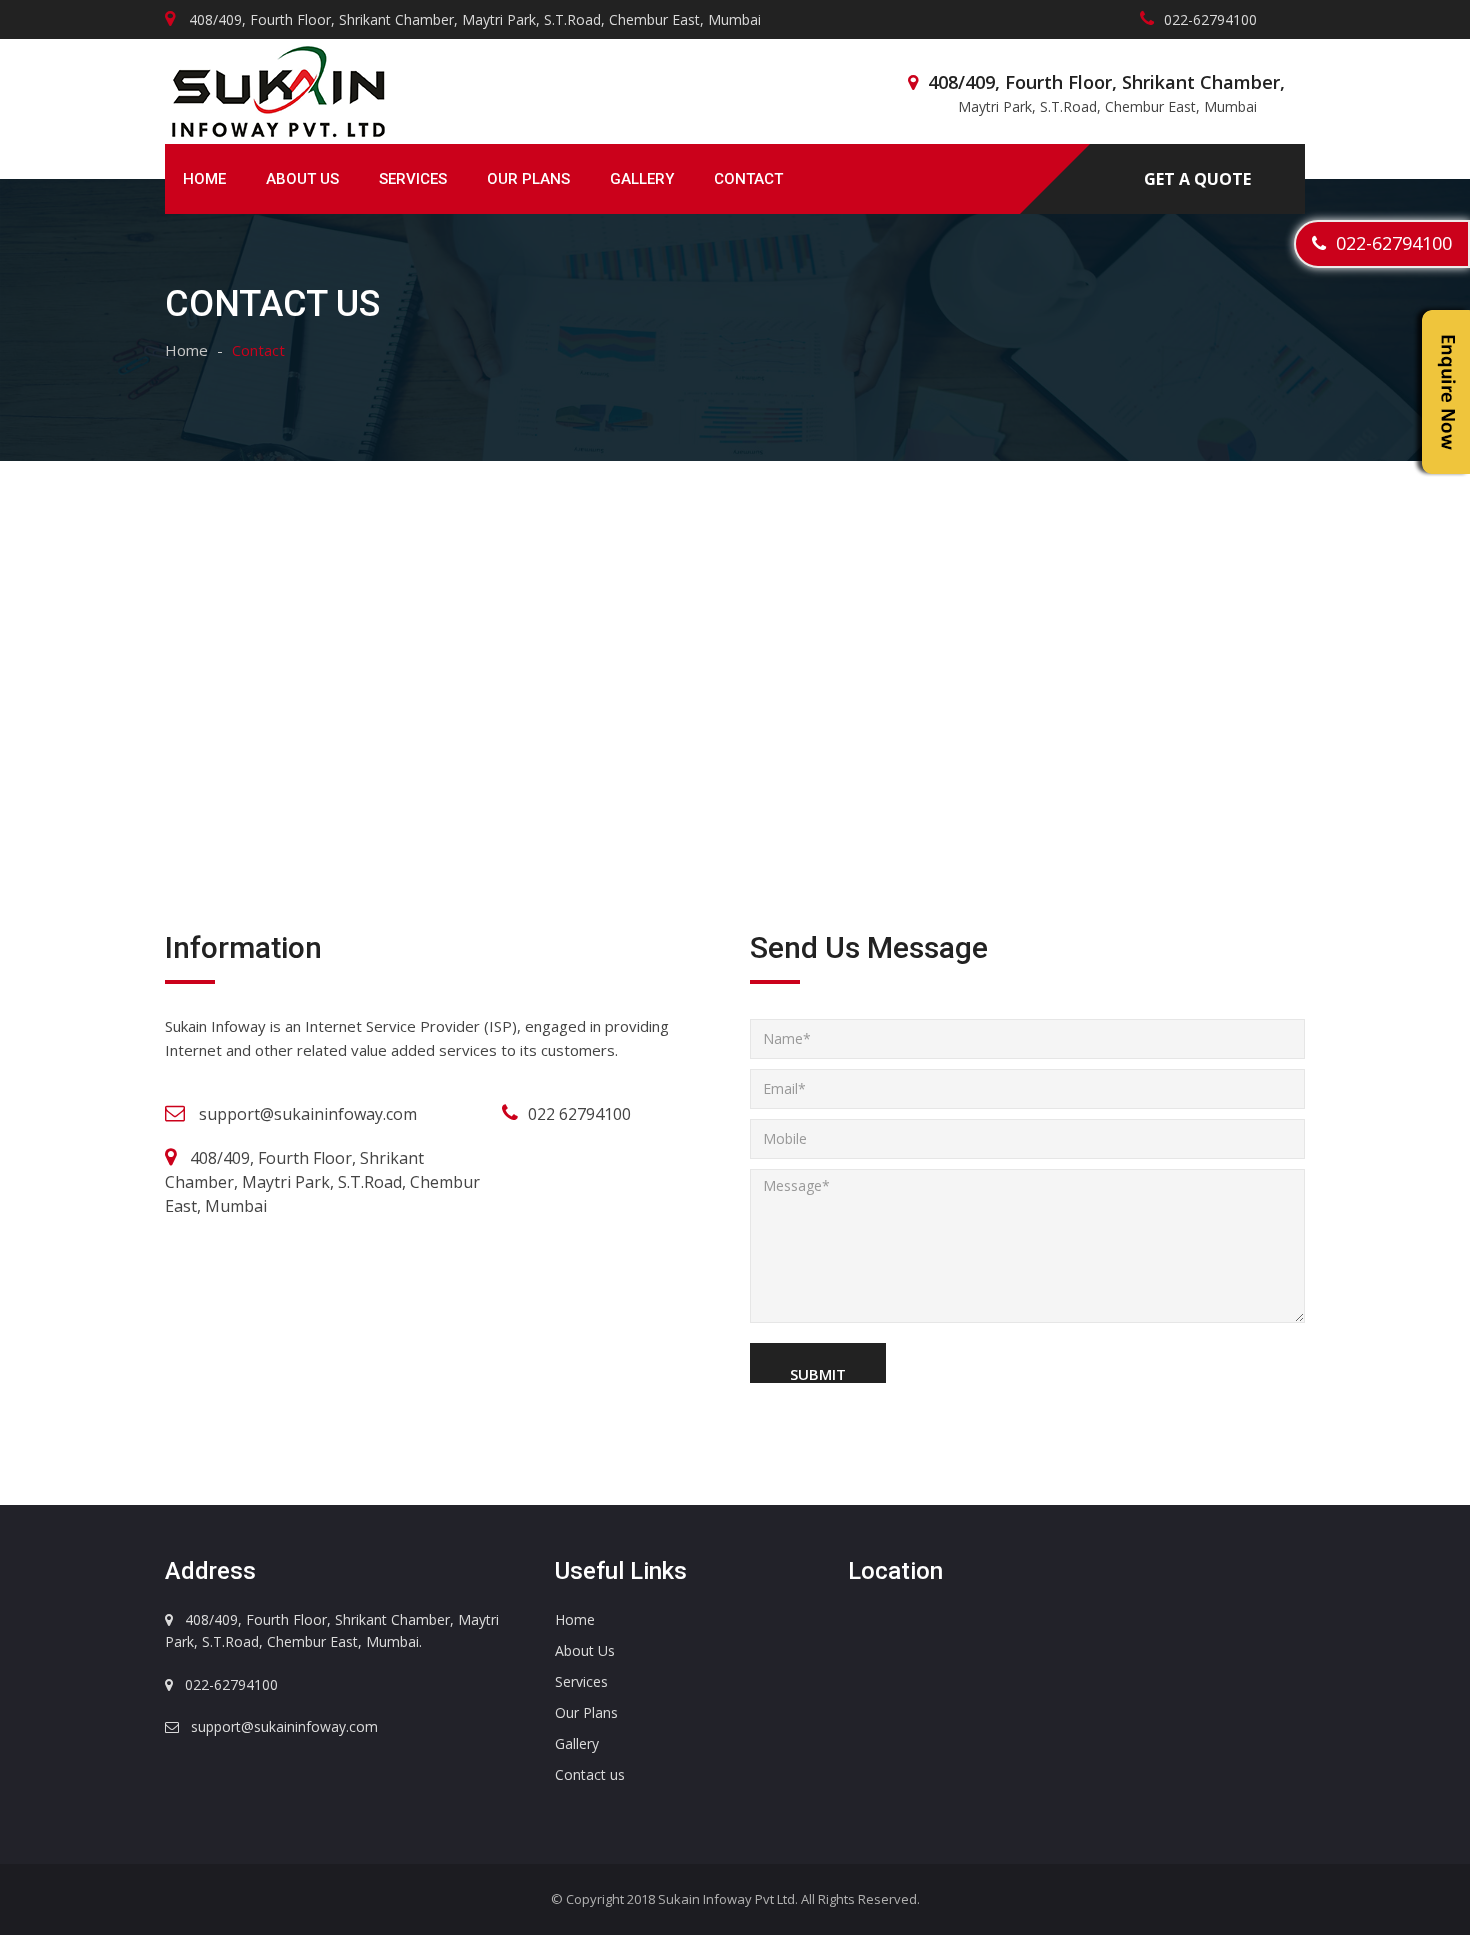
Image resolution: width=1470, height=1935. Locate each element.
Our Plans (528, 179)
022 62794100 (579, 1114)
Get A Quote (1197, 179)
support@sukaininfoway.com (308, 1114)
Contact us (590, 1774)
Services (413, 179)
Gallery (642, 179)
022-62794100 (1389, 243)
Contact (748, 179)
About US (302, 179)
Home (204, 179)
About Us (585, 1650)
